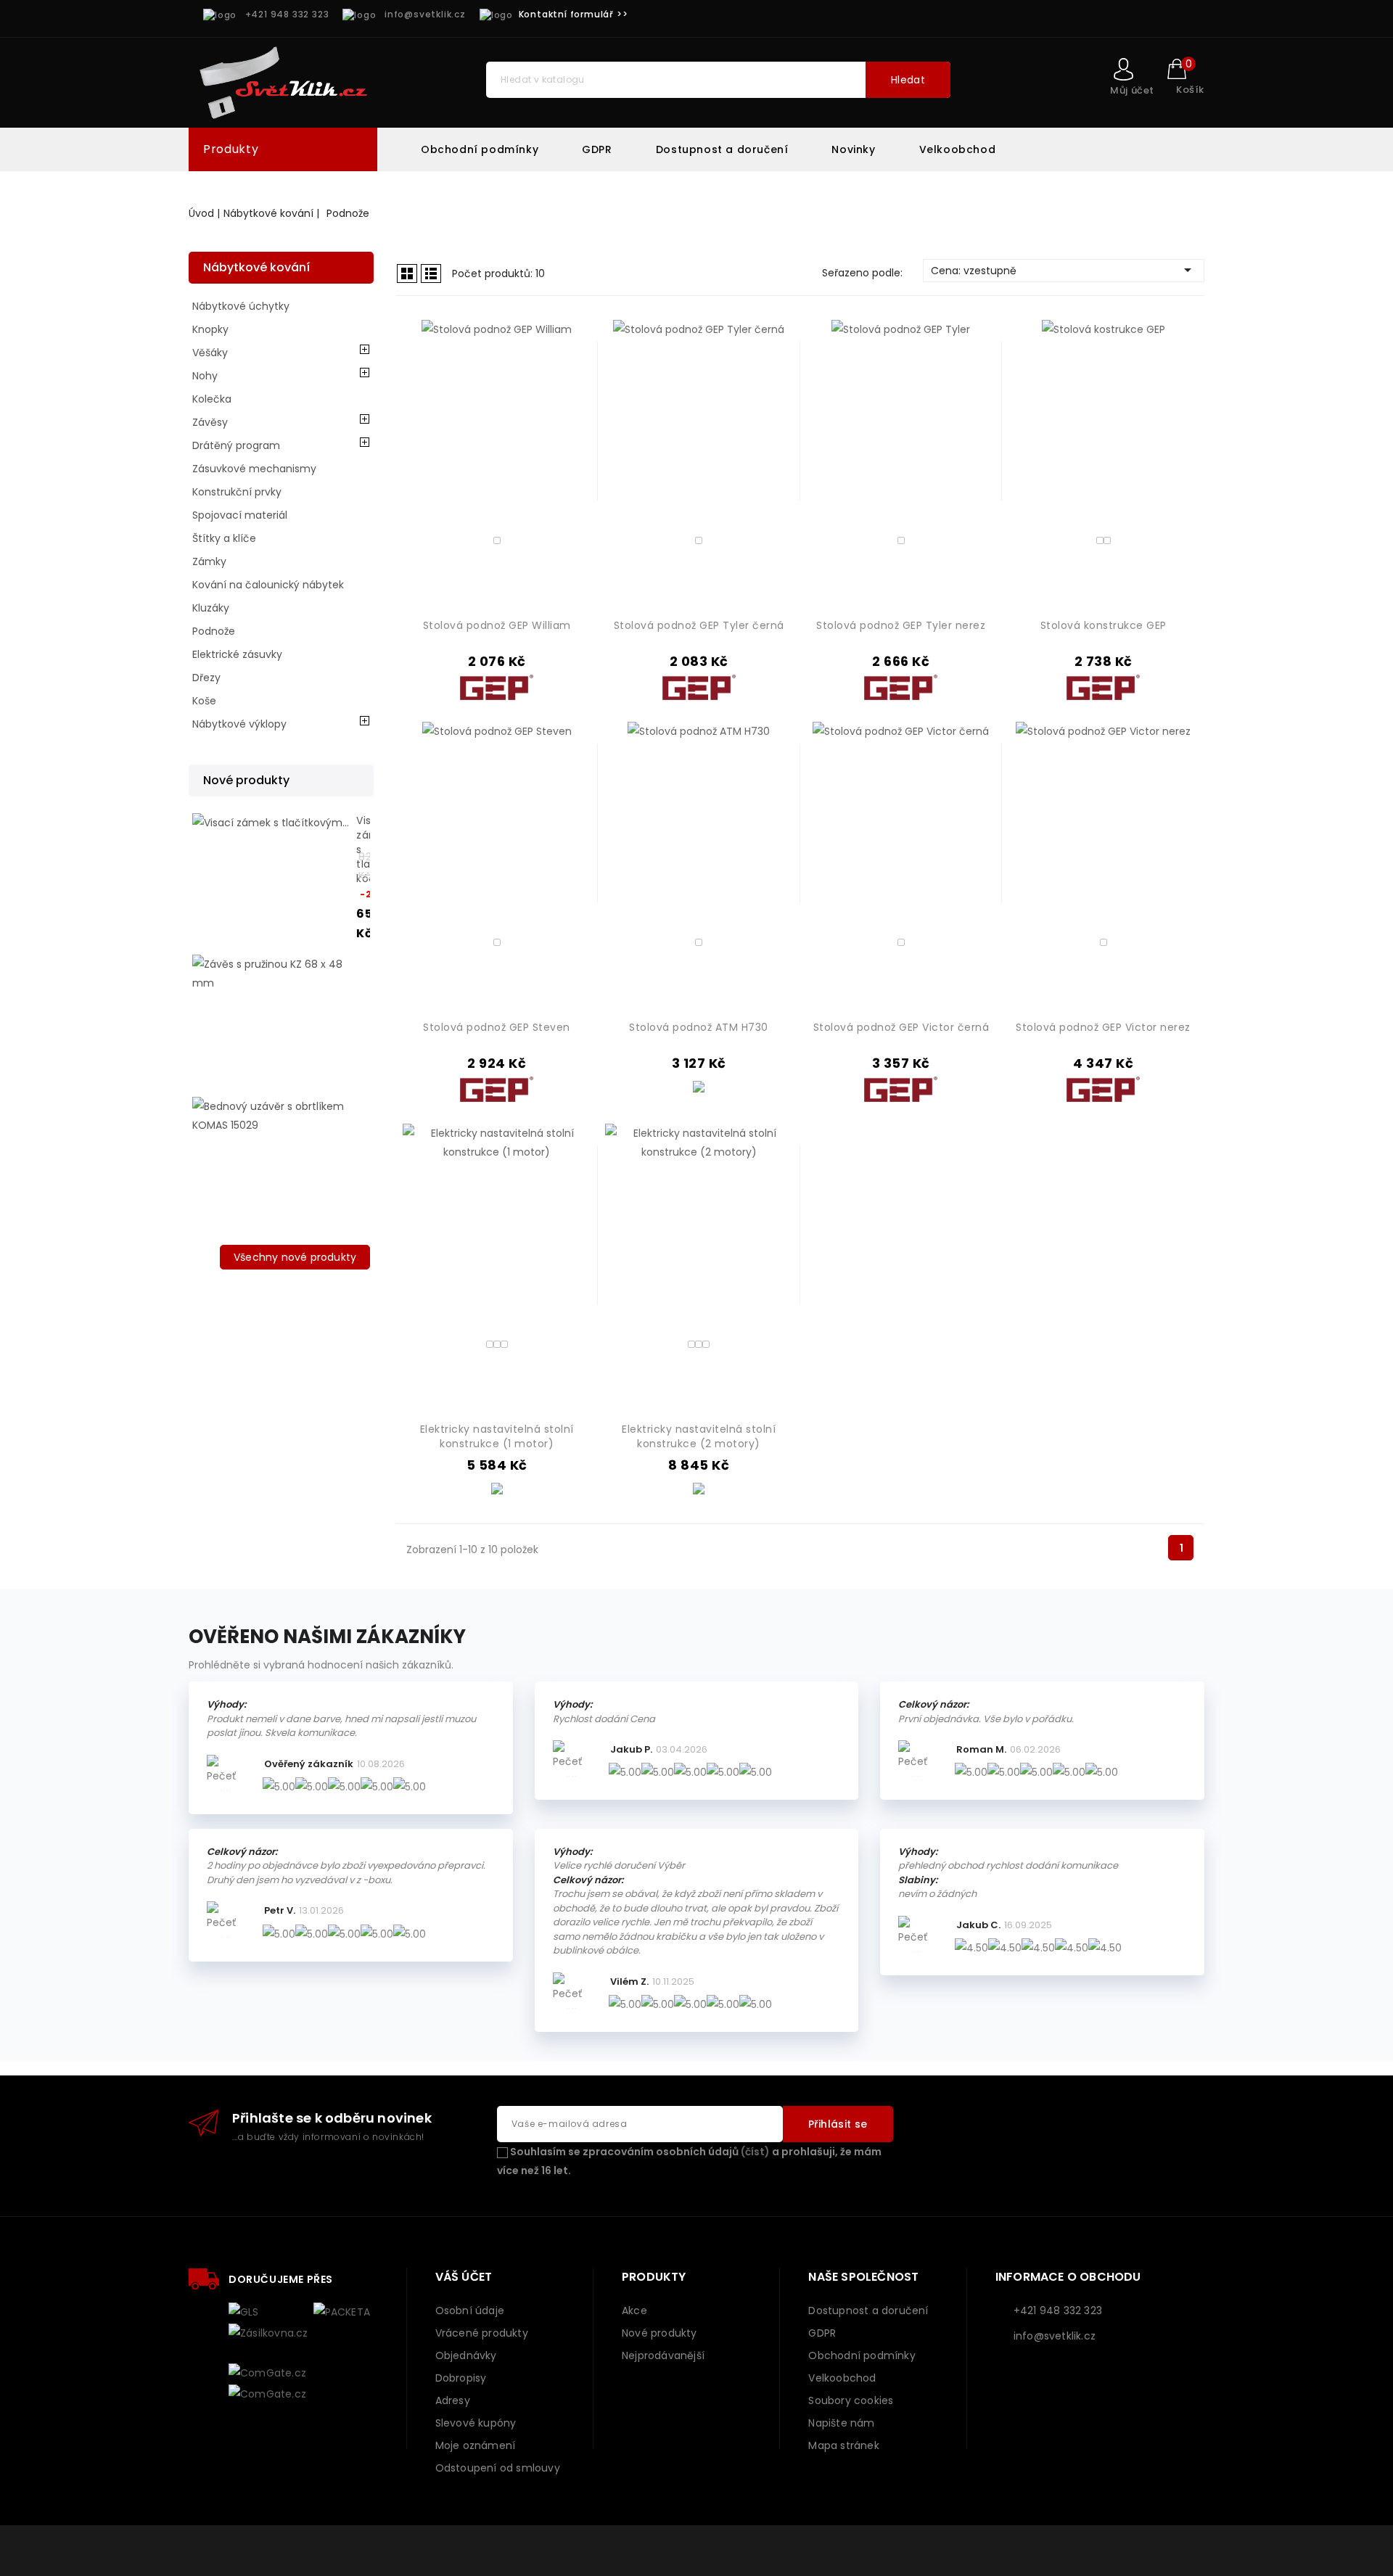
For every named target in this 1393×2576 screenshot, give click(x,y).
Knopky (210, 329)
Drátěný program (236, 445)
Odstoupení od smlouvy (498, 2468)
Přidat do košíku (572, 473)
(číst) (755, 2152)
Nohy (205, 376)
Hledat (908, 80)
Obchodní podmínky (480, 149)
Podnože (214, 631)
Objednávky (466, 2355)
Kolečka (212, 399)
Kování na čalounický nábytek (268, 585)
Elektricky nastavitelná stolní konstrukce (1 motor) (497, 1436)
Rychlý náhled (572, 449)
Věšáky (210, 353)
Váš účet (464, 2277)
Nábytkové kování (256, 267)
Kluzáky (211, 608)
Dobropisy (461, 2378)
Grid (407, 273)
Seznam (431, 273)
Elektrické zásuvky (237, 654)
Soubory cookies (851, 2400)
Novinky (853, 149)
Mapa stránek (843, 2445)
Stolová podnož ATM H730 (699, 1027)
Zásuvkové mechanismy (254, 469)
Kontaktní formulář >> (574, 14)
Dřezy (206, 678)
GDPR (597, 149)
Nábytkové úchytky (241, 306)
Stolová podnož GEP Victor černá (901, 1027)
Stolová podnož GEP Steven (497, 1027)
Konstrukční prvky (237, 492)
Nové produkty (659, 2333)
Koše (204, 701)
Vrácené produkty (482, 2333)
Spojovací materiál (240, 515)
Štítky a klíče (224, 538)
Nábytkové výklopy (239, 724)
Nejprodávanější (663, 2355)
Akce (634, 2310)
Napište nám (841, 2423)
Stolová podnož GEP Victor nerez (1103, 1027)
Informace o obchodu (1068, 2277)
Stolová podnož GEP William (497, 625)
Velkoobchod (958, 149)
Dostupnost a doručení (722, 149)
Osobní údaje (470, 2310)
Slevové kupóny (476, 2423)
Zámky (209, 561)
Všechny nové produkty (295, 1257)
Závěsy (210, 422)
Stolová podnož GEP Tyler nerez (901, 625)
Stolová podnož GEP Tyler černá (699, 625)
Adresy (453, 2400)
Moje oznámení (476, 2445)
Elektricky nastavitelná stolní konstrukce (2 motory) (699, 1436)
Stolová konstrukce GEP (1104, 625)
